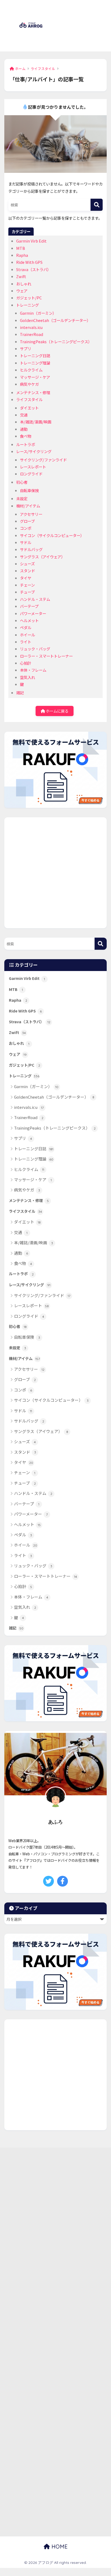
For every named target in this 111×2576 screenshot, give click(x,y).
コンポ (26, 528)
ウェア (22, 291)
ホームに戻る (57, 711)
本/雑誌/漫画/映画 (36, 422)
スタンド (27, 571)
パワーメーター (33, 613)
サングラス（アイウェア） (42, 557)
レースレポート (33, 467)
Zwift (21, 276)
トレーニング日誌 (35, 355)
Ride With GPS (29, 262)
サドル (26, 542)
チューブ (27, 592)
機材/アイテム (28, 506)
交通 (24, 415)
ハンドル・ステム (35, 599)
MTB (21, 248)
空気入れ (27, 677)
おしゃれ (24, 284)
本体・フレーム (33, 670)
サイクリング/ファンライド (43, 460)
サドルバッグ (31, 549)
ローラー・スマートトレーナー (46, 656)
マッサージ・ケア (35, 377)
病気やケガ (29, 384)
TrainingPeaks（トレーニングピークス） (56, 341)
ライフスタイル (29, 399)
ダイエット (29, 408)
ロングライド (31, 474)
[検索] (97, 205)
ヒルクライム (31, 370)
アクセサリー (31, 514)
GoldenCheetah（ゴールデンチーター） (55, 320)
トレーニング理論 (35, 363)
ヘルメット (29, 620)
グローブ (27, 521)
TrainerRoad (32, 334)
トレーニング (27, 305)
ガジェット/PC (29, 298)
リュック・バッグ (35, 649)
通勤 (24, 429)
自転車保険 (29, 490)
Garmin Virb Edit (31, 241)
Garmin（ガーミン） (38, 313)
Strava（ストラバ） (34, 269)
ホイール (27, 635)
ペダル (26, 627)
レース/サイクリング (34, 451)
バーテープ (29, 606)
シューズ (27, 564)
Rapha (22, 255)
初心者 (22, 482)
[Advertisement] (81, 29)
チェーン (27, 585)
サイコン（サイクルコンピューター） (52, 535)
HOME (59, 2547)
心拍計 (26, 663)
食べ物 (26, 436)
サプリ (26, 348)
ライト (26, 642)
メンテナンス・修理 (33, 392)
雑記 (20, 693)
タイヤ (26, 578)
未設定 (22, 498)
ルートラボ (26, 444)
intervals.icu (31, 327)
